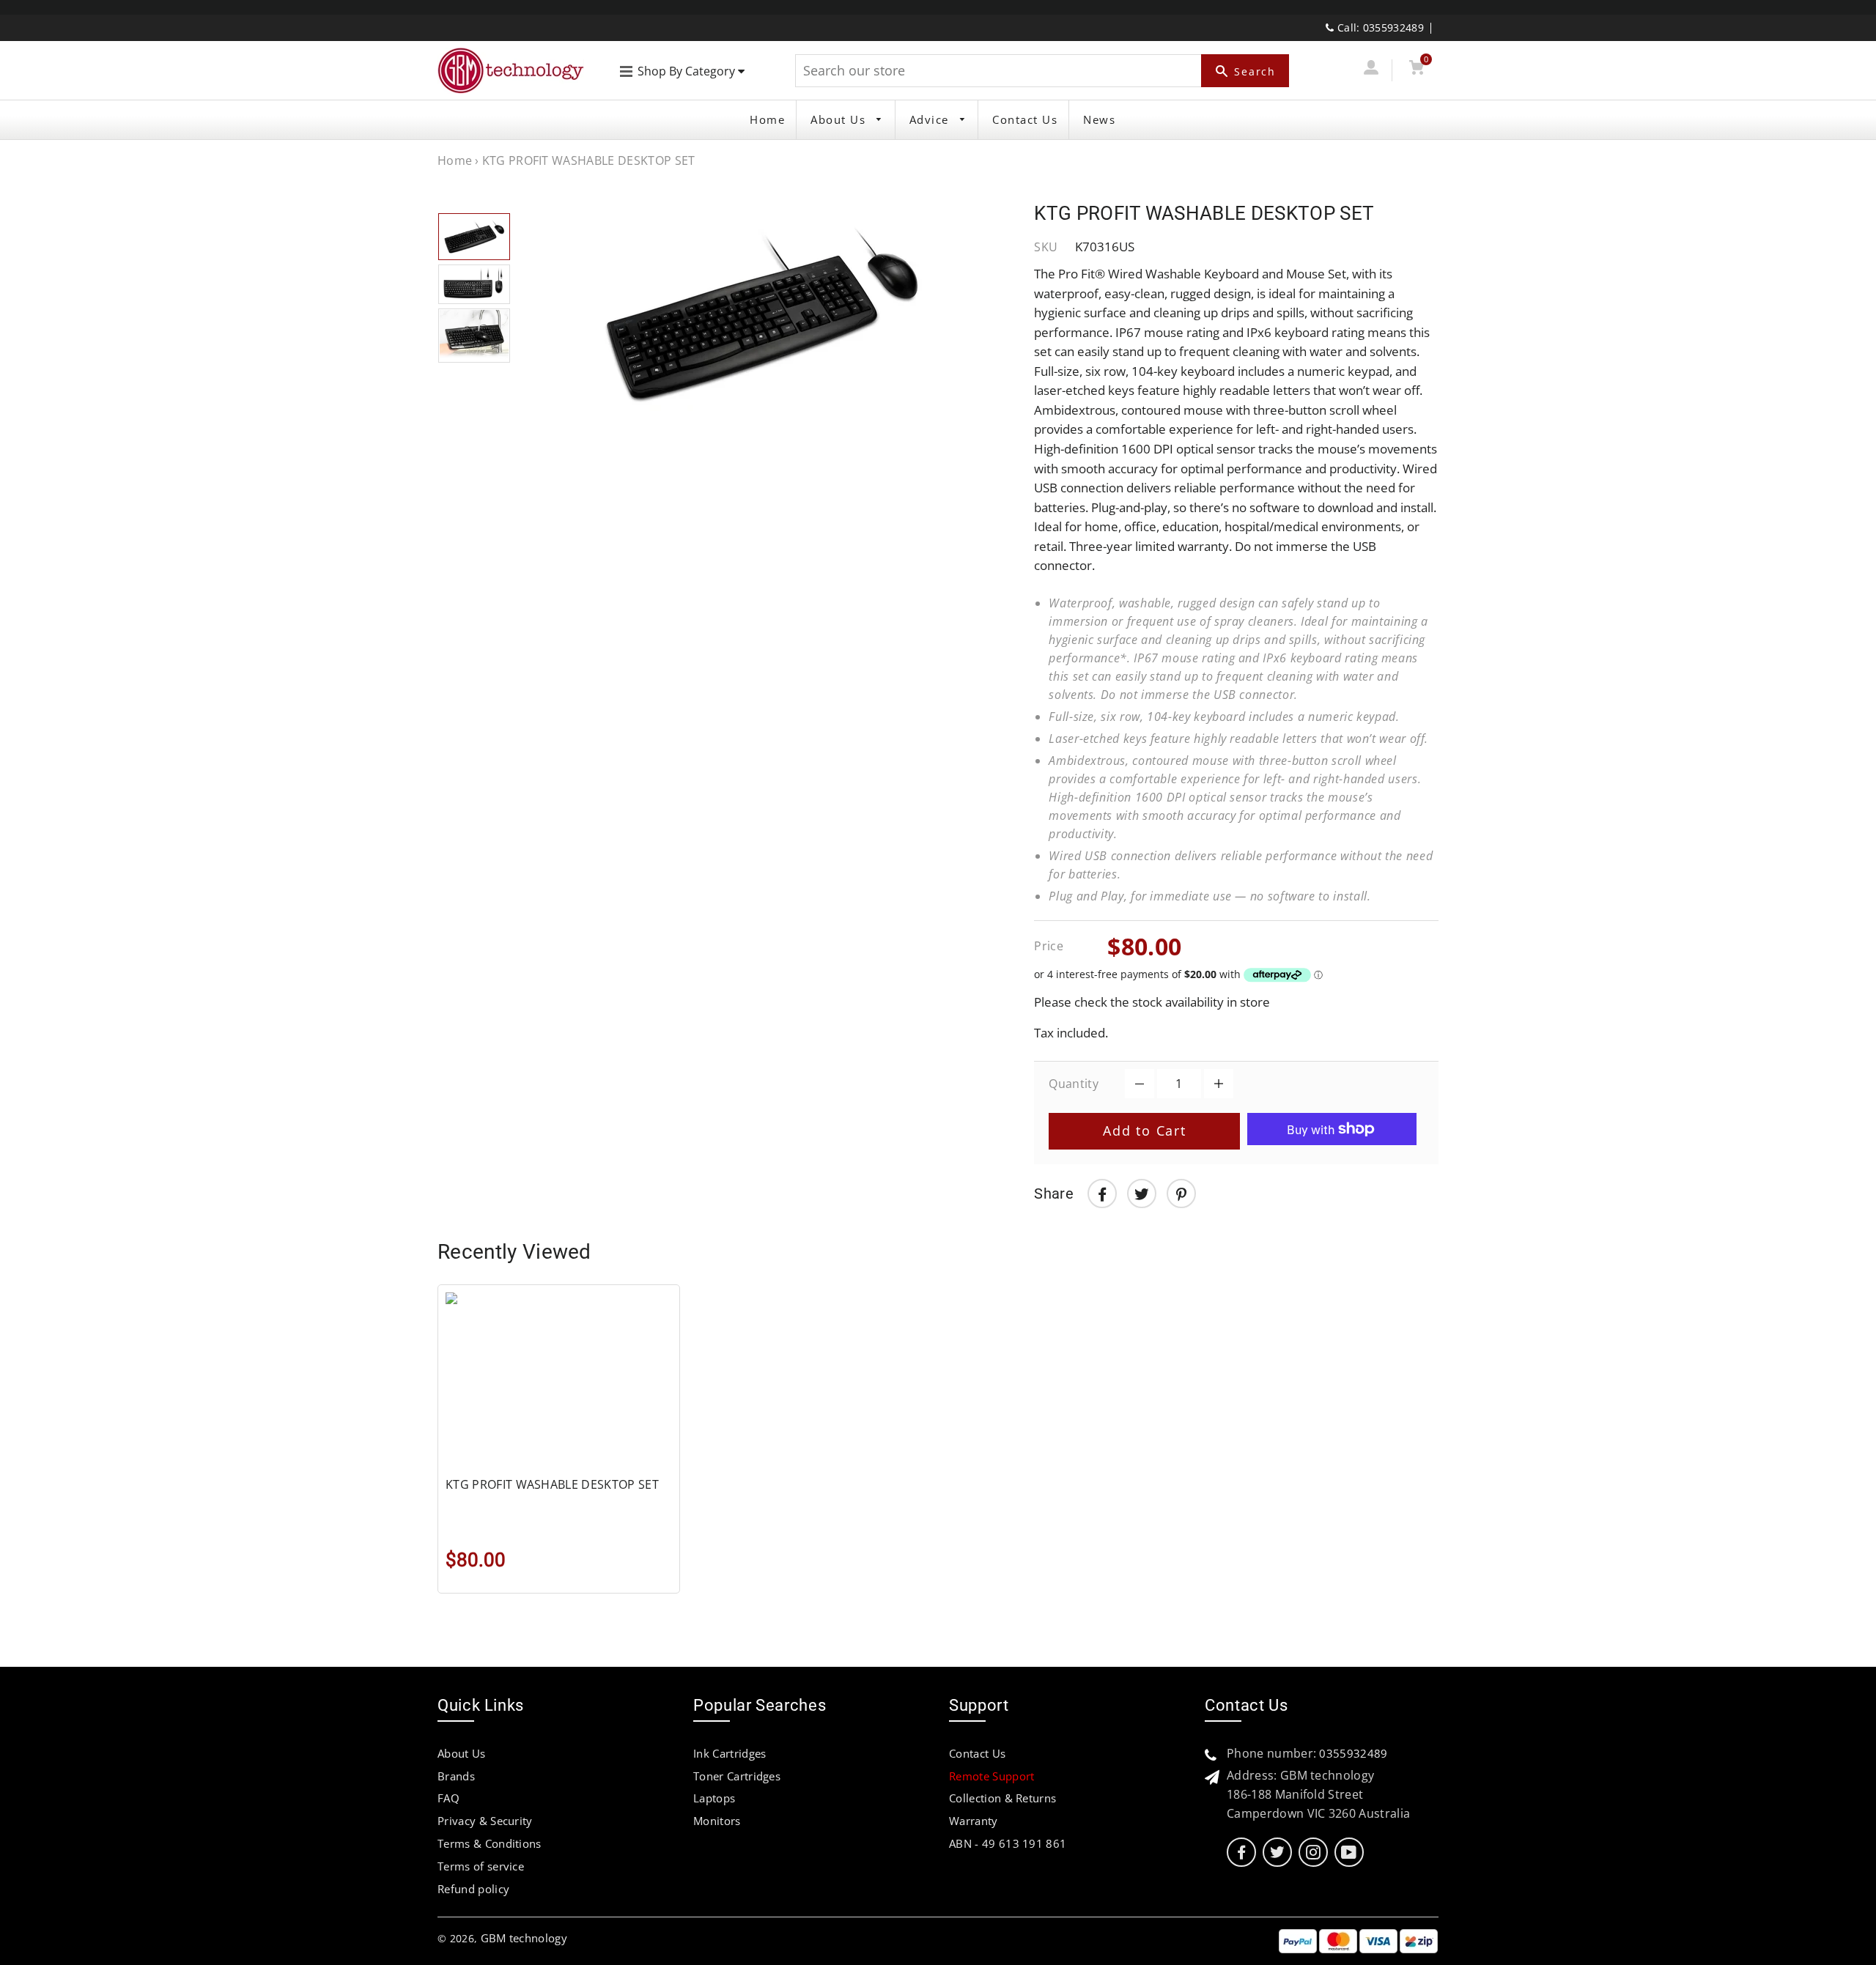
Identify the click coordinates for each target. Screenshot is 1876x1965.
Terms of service (481, 1866)
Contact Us (1025, 119)
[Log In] (1371, 70)
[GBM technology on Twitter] (1277, 1853)
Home (767, 119)
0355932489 (1353, 1753)
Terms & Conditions (490, 1843)
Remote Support (991, 1776)
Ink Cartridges (730, 1753)
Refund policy (473, 1889)
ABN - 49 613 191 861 (1008, 1843)
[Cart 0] (1416, 70)
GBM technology (524, 1938)
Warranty (974, 1821)
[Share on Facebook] (1102, 1194)
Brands (456, 1776)
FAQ (448, 1798)
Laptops (714, 1798)
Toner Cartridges (737, 1776)
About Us (840, 119)
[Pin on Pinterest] (1181, 1194)
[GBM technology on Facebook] (1241, 1853)
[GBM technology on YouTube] (1349, 1853)
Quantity (1074, 1084)
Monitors (717, 1821)
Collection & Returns (1002, 1798)
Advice (931, 119)
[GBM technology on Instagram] (1313, 1853)
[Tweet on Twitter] (1142, 1194)
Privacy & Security (485, 1821)
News (1099, 119)
